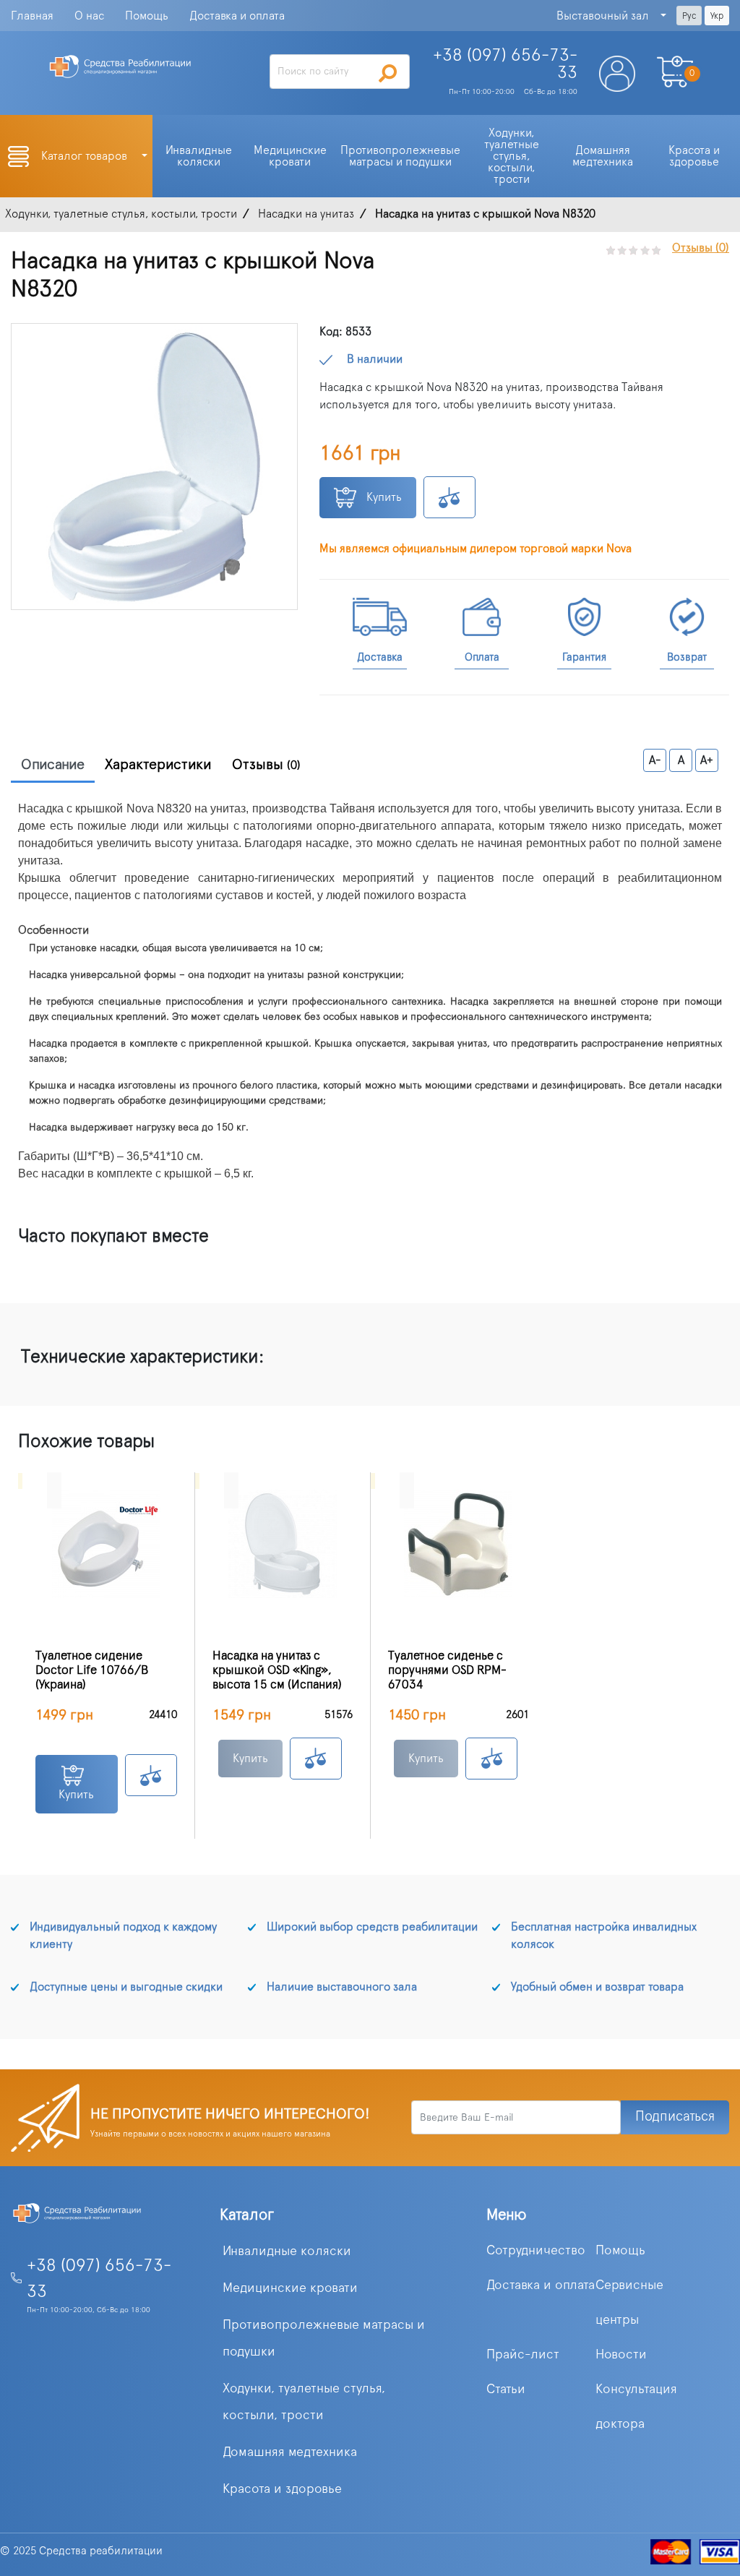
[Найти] (388, 73)
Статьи (506, 2390)
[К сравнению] (449, 497)
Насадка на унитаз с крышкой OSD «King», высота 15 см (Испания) (277, 1670)
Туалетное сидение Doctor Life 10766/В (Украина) (92, 1670)
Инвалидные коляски (287, 2251)
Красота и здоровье (282, 2489)
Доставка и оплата (237, 16)
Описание (53, 765)
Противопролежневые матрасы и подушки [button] (402, 156)
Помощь (147, 16)
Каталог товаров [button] (86, 156)
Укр (717, 16)
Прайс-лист (523, 2355)
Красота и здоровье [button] (696, 156)
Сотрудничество (536, 2251)
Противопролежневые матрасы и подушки (324, 2339)
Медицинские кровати (290, 2288)
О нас (89, 16)
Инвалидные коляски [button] (200, 156)
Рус (689, 16)
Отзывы (266, 765)
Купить (383, 497)
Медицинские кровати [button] (292, 156)
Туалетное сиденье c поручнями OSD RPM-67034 (447, 1670)
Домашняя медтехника (290, 2452)
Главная (32, 16)
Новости (621, 2355)
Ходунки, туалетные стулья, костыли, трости (304, 2402)
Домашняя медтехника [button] (603, 156)
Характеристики (158, 765)
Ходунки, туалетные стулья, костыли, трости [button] (513, 156)
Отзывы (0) (701, 248)
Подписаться (675, 2117)
